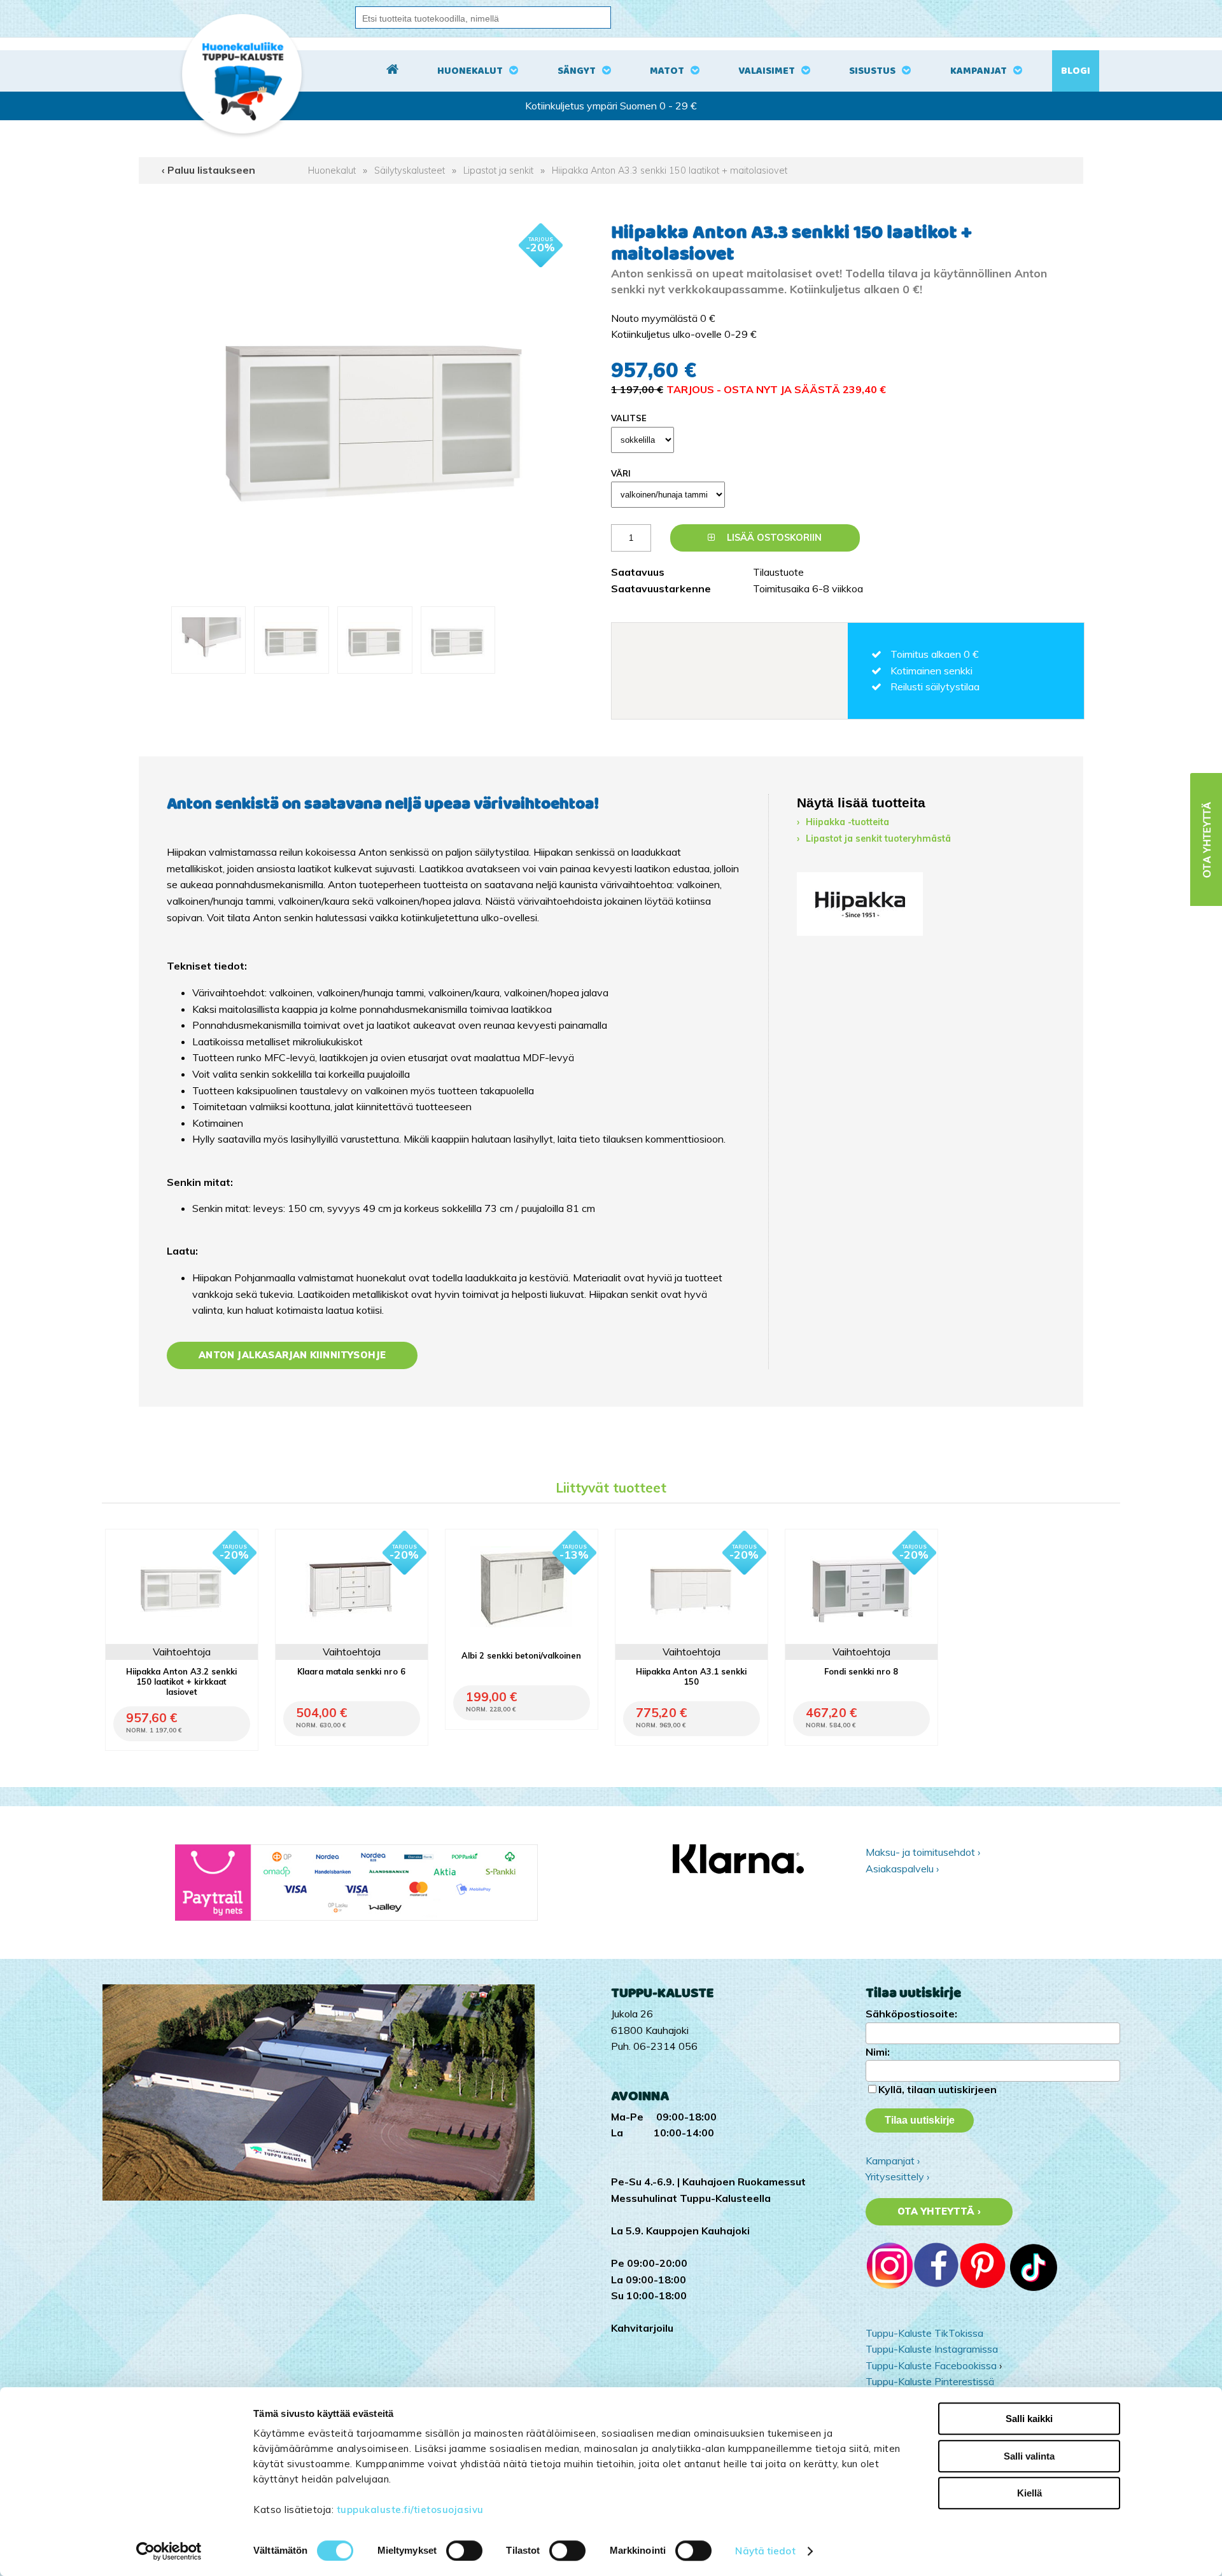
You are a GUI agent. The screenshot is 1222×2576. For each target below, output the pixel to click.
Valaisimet (767, 71)
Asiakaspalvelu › (902, 1869)
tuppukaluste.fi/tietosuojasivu (410, 2510)
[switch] (464, 2551)
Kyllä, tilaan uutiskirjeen (938, 2089)
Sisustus (872, 71)
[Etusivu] (392, 71)
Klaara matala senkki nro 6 (351, 1671)
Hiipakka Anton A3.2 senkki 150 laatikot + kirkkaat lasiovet (181, 1681)
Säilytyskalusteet (410, 171)
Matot (667, 71)
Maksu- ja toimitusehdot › (923, 1852)
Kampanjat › (893, 2161)
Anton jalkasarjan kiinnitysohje (292, 1355)
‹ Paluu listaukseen (208, 170)
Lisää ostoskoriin (773, 538)
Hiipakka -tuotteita (847, 822)
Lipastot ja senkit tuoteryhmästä (878, 839)
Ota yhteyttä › (939, 2211)
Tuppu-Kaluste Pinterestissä (930, 2381)
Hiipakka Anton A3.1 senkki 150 (691, 1676)
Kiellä (1029, 2493)
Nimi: (878, 2052)
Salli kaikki (1029, 2419)
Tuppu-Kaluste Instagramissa (932, 2349)
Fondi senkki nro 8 (861, 1671)
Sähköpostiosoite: (911, 2014)
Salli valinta (1029, 2456)
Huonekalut (470, 71)
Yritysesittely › (897, 2176)
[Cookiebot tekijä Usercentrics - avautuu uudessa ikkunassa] (169, 2551)
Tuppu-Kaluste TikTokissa (924, 2333)
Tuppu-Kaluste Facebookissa (931, 2365)
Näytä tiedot (765, 2551)
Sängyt (577, 71)
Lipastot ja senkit (498, 171)
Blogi (1076, 71)
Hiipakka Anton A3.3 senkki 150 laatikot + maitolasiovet (670, 171)
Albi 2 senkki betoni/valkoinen (521, 1655)
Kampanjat (979, 71)
